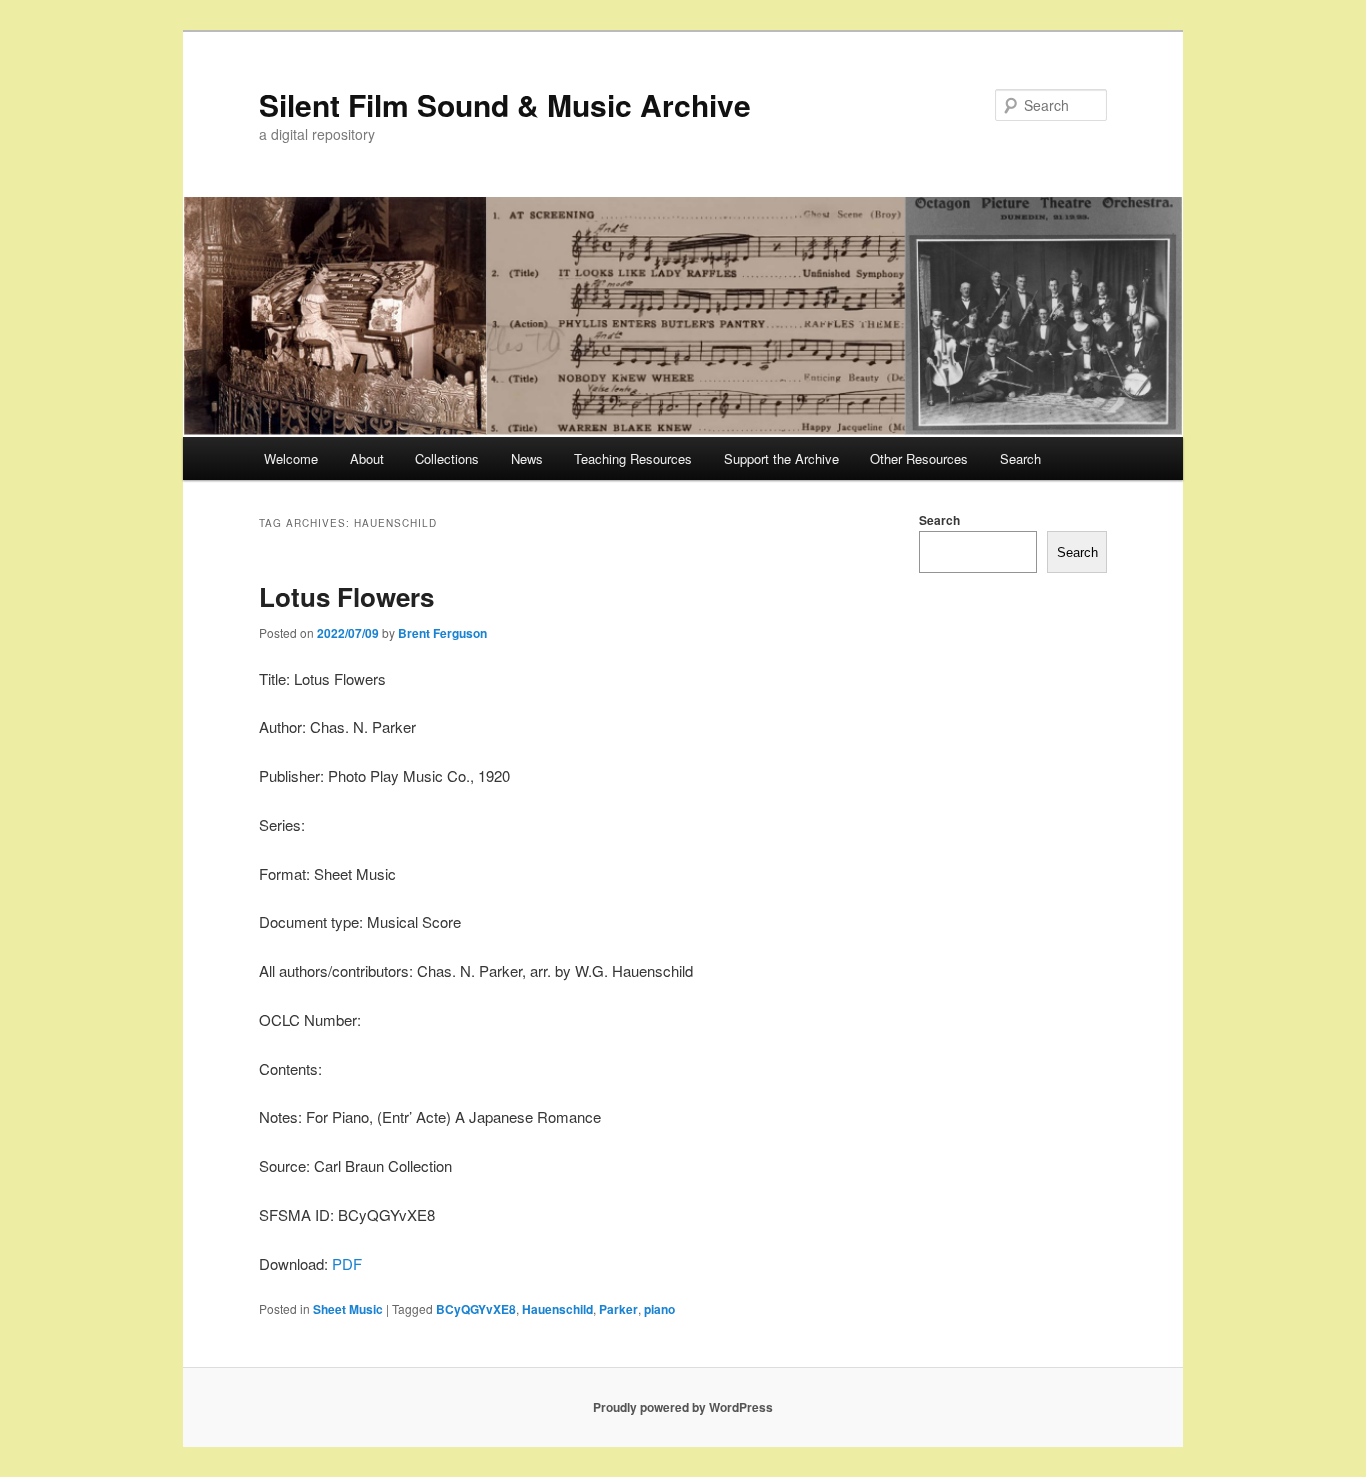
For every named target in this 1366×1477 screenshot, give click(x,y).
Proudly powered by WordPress (683, 1407)
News (527, 458)
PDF (347, 1263)
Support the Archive (781, 458)
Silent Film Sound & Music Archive (505, 104)
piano (659, 1309)
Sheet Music (348, 1309)
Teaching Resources (633, 458)
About (367, 458)
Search (1020, 458)
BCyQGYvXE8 (476, 1309)
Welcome (291, 458)
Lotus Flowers (346, 596)
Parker (618, 1309)
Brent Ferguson (442, 633)
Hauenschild (557, 1309)
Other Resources (919, 458)
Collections (447, 458)
